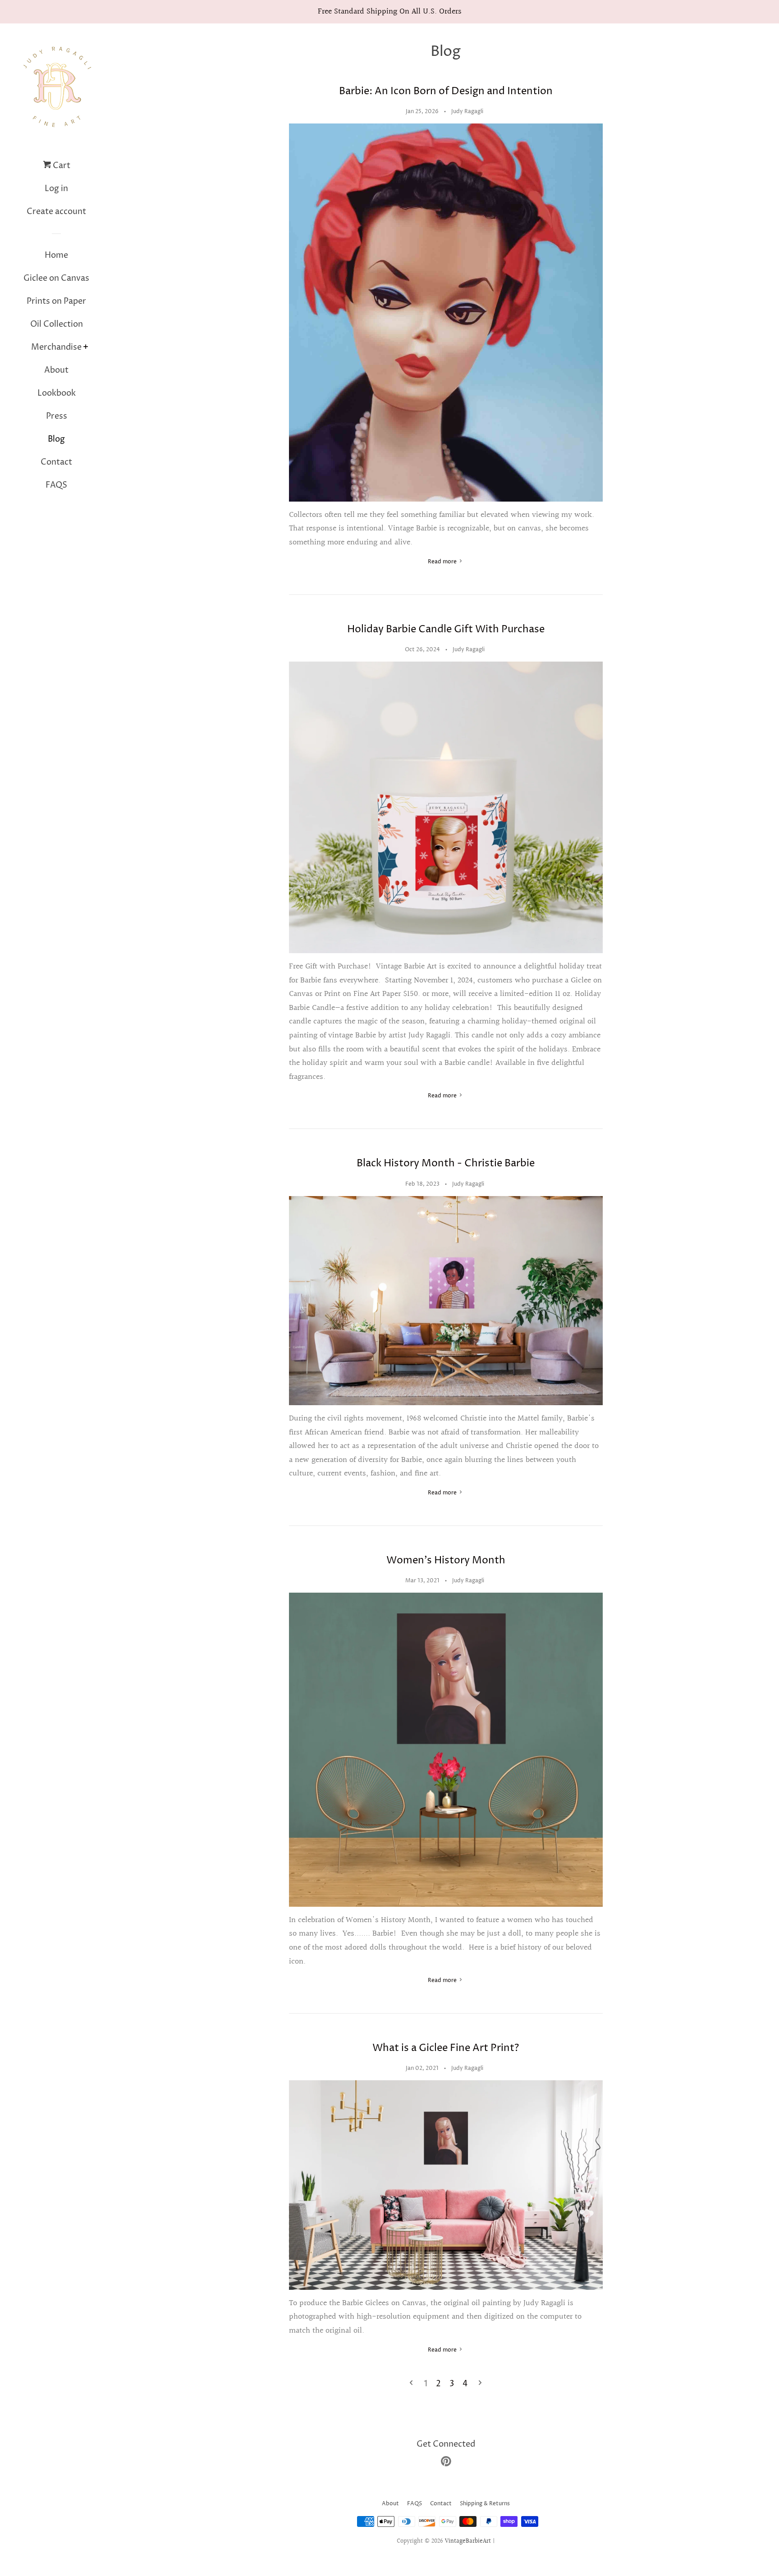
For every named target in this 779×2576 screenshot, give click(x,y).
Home (56, 255)
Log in (56, 189)
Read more (443, 562)
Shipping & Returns (485, 2504)
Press (57, 416)
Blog (56, 439)
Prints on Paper (56, 301)
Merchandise (56, 347)
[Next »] (480, 2384)
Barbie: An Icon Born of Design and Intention (446, 91)
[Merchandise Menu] (86, 348)
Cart (61, 166)
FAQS (56, 485)
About (56, 370)
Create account (56, 212)
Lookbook (57, 393)
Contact (56, 462)
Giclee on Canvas (56, 278)
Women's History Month (446, 1561)
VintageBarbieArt (468, 2541)
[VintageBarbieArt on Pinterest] (446, 2463)
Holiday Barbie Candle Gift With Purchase (446, 630)
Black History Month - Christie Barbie (446, 1164)
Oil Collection (57, 324)
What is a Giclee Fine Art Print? (446, 2048)
